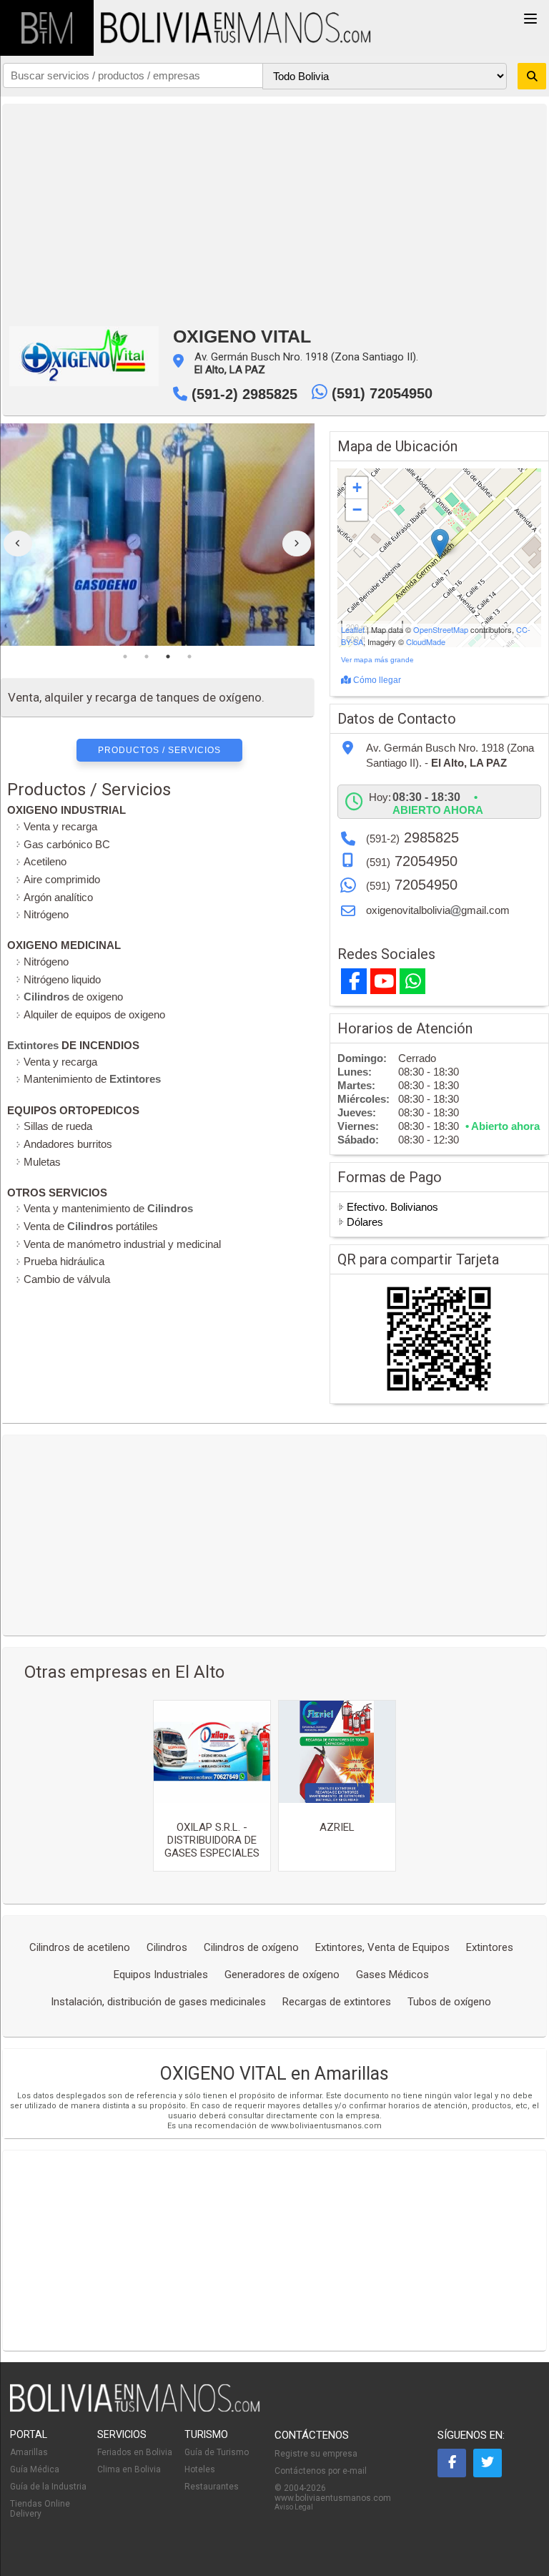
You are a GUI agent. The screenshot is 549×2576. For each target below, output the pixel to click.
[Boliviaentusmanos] (47, 28)
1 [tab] (125, 657)
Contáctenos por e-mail (321, 2471)
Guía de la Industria (48, 2487)
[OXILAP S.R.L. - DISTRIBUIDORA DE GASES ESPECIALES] (212, 1752)
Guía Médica (35, 2469)
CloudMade (426, 641)
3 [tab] (168, 657)
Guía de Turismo (217, 2452)
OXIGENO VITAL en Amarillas (274, 2074)
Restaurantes (212, 2487)
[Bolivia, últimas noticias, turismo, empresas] (135, 2409)
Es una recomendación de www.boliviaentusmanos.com (274, 2126)
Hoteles (200, 2469)
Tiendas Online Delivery (40, 2509)
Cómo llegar (376, 680)
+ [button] (357, 487)
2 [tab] (147, 657)
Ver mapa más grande (377, 660)
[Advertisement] (274, 212)
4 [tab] (189, 657)
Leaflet (353, 629)
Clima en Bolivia (129, 2469)
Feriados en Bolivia (135, 2452)
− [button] (357, 510)
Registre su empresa (316, 2454)
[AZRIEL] (337, 1752)
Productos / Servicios (159, 750)
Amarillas (29, 2452)
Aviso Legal (294, 2507)
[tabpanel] (158, 535)
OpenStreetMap (441, 629)
